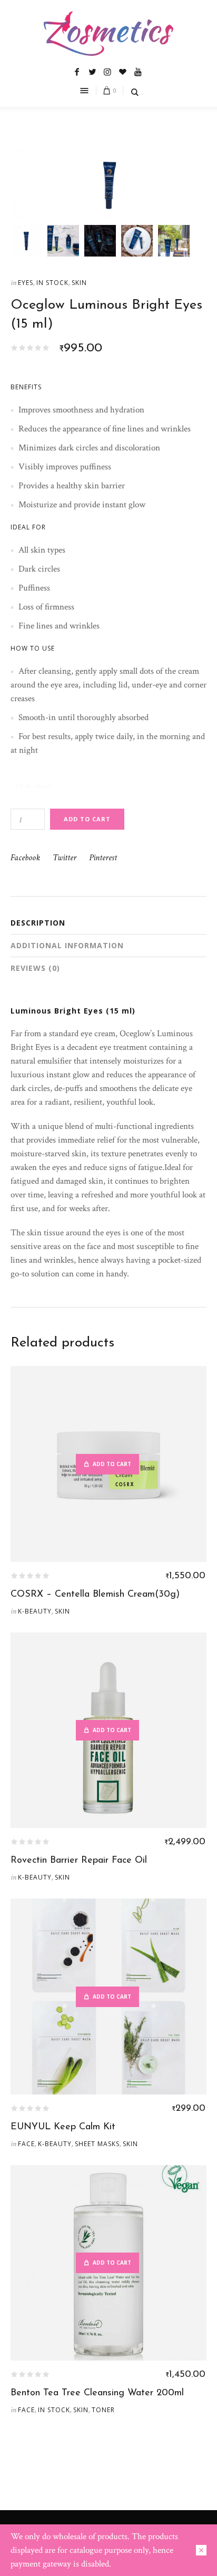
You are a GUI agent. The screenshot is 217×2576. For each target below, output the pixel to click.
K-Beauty (35, 1611)
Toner (103, 2410)
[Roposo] (123, 72)
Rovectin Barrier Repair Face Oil (79, 1861)
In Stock (52, 283)
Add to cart (87, 819)
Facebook (25, 857)
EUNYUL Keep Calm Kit (63, 2127)
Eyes (26, 283)
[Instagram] (107, 72)
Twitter (65, 857)
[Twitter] (92, 72)
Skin (79, 283)
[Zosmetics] (108, 33)
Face (26, 2144)
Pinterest (103, 857)
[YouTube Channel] (138, 72)
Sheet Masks (97, 2144)
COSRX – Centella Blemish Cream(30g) (95, 1595)
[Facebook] (77, 72)
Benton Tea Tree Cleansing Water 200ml (97, 2393)
